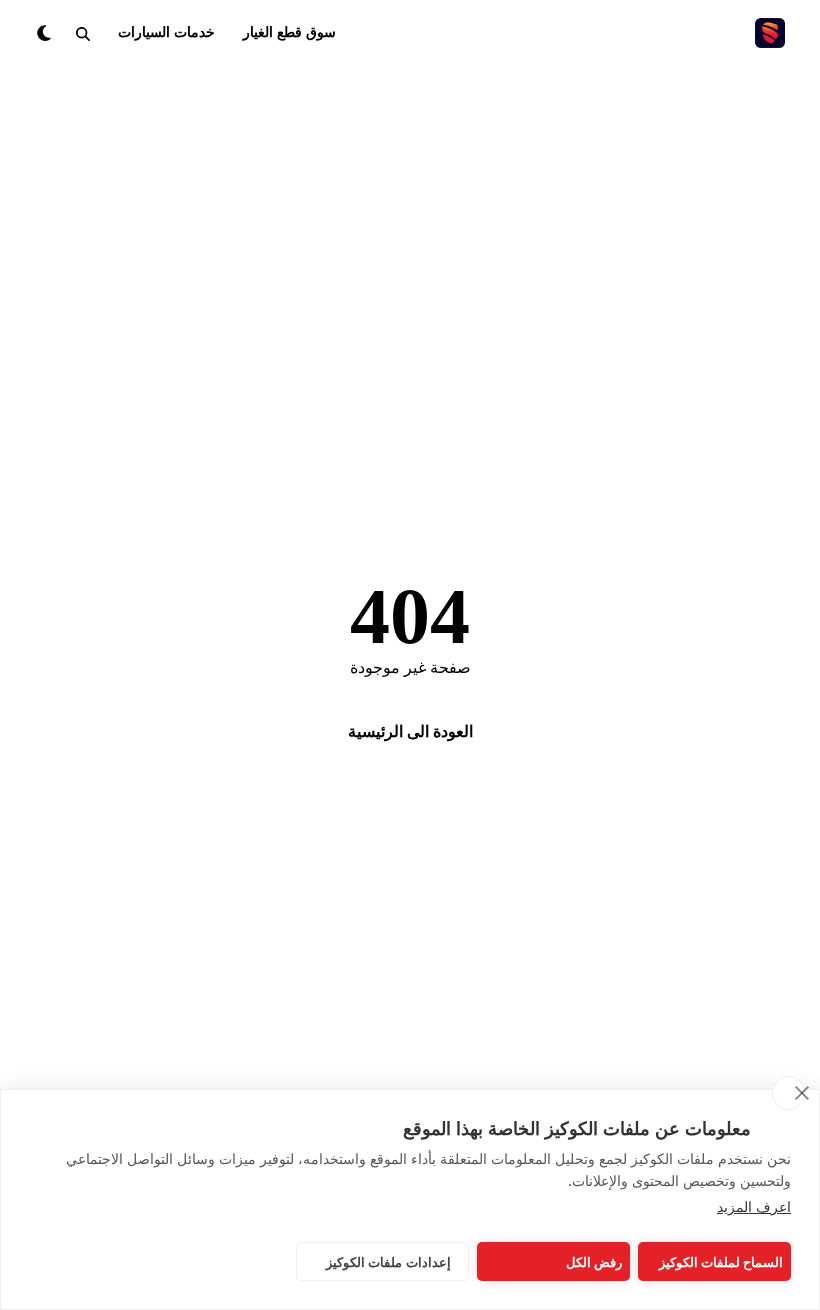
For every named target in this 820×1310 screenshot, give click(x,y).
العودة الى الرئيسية (410, 731)
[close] (788, 1093)
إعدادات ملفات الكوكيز (388, 1262)
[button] (83, 33)
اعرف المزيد (754, 1206)
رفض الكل (594, 1262)
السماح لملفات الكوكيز (721, 1262)
